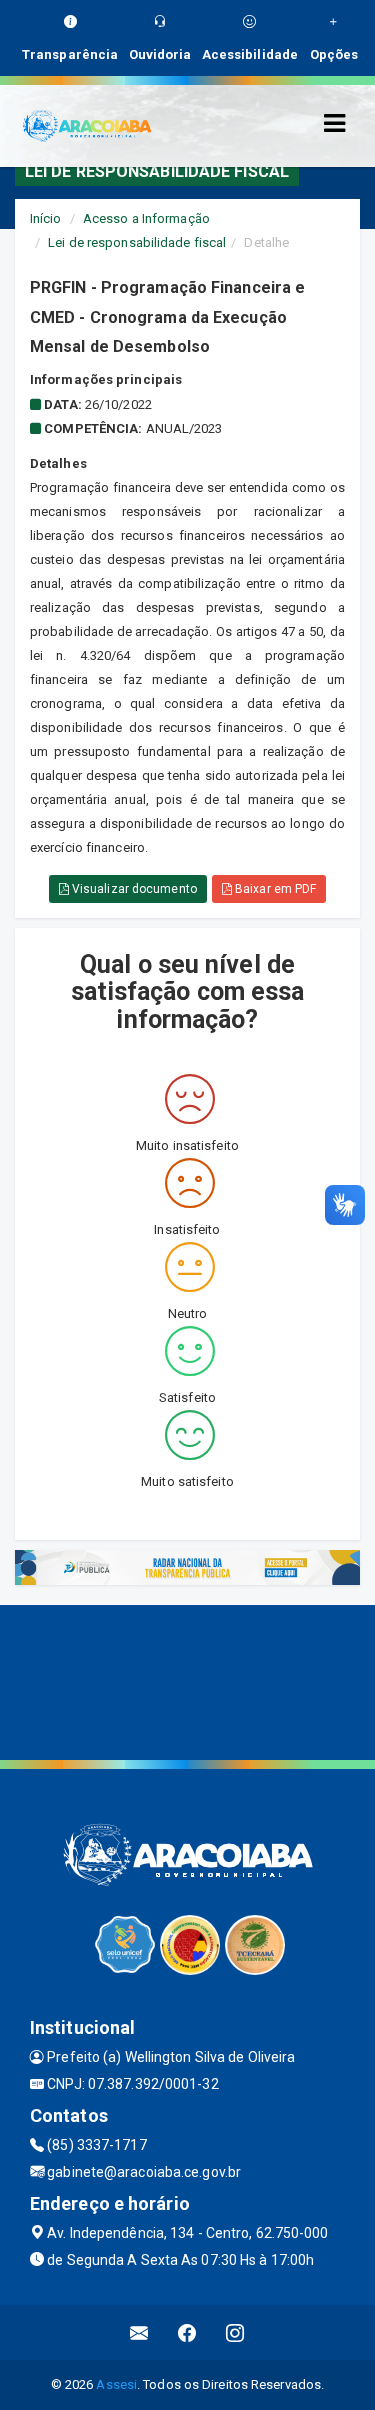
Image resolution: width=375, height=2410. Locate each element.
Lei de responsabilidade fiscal (137, 242)
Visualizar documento (133, 889)
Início (46, 218)
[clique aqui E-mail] (139, 2332)
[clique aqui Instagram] (235, 2332)
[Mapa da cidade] (187, 1680)
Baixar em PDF (274, 889)
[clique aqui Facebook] (187, 2332)
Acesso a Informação (146, 218)
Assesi (116, 2384)
